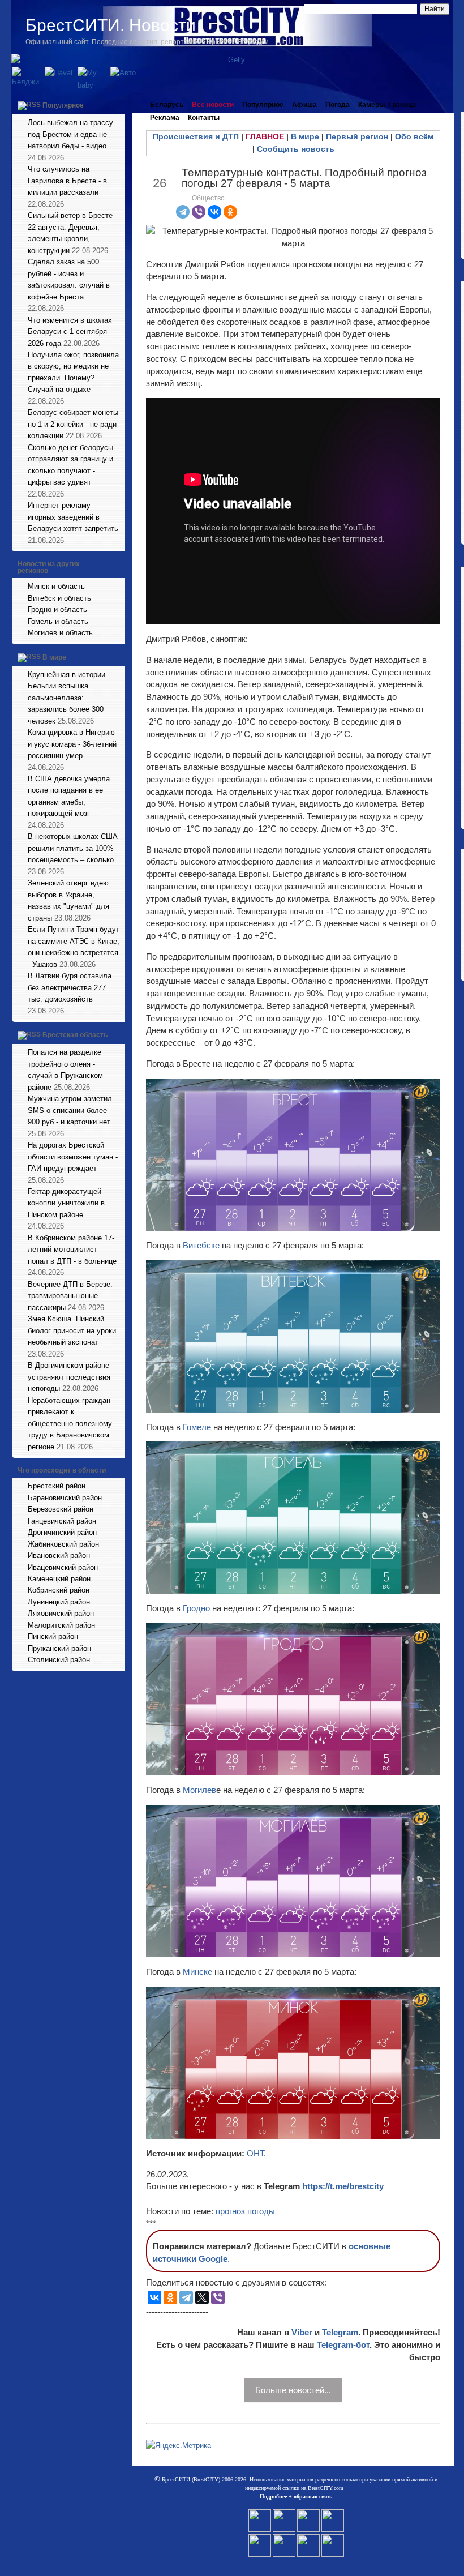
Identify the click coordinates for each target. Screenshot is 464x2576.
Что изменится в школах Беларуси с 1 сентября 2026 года (70, 332)
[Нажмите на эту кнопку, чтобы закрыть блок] (118, 105)
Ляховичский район (61, 1613)
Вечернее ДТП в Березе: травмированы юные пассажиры (70, 1296)
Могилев (199, 1790)
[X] (202, 2297)
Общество (208, 198)
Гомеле (198, 1427)
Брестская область (75, 1035)
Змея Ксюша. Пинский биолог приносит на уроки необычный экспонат (72, 1330)
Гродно (197, 1608)
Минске (199, 1972)
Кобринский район (59, 1590)
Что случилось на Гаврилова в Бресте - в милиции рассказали (67, 181)
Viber (302, 2332)
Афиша (304, 105)
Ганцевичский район (62, 1521)
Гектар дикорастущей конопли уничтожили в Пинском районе (66, 1203)
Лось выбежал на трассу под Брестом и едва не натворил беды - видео (70, 134)
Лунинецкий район (59, 1602)
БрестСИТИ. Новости (111, 25)
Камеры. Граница (387, 105)
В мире (54, 657)
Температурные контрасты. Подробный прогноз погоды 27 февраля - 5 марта (304, 178)
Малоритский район (61, 1625)
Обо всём (414, 136)
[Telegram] (183, 212)
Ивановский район (59, 1556)
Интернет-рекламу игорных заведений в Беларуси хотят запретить (73, 517)
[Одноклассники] (230, 212)
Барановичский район (65, 1498)
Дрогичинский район (62, 1532)
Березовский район (61, 1509)
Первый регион (357, 136)
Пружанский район (59, 1648)
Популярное (63, 105)
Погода (338, 105)
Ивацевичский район (63, 1567)
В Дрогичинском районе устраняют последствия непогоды (69, 1377)
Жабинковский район (63, 1544)
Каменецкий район (59, 1579)
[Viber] (199, 212)
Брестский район (57, 1486)
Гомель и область (58, 621)
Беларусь (167, 105)
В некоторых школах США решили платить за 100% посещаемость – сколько (73, 848)
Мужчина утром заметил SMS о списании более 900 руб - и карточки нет (70, 1110)
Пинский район (53, 1636)
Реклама (165, 118)
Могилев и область (60, 633)
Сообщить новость (296, 149)
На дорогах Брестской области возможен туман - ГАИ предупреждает (73, 1157)
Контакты (204, 118)
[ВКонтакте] (214, 212)
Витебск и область (59, 598)
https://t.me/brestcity (343, 2186)
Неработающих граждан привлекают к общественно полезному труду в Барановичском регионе (70, 1424)
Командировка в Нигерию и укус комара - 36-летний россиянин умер (72, 744)
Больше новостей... (293, 2390)
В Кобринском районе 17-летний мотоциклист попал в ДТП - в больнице (72, 1250)
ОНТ (255, 2153)
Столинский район (59, 1660)
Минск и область (56, 586)
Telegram (340, 2332)
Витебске (202, 1245)
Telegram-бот (343, 2345)
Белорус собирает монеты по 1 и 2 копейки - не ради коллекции (73, 424)
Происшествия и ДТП (196, 136)
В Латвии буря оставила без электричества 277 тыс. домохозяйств (70, 987)
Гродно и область (57, 609)
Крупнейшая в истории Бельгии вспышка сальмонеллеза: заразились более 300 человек (66, 698)
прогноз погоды (245, 2211)
